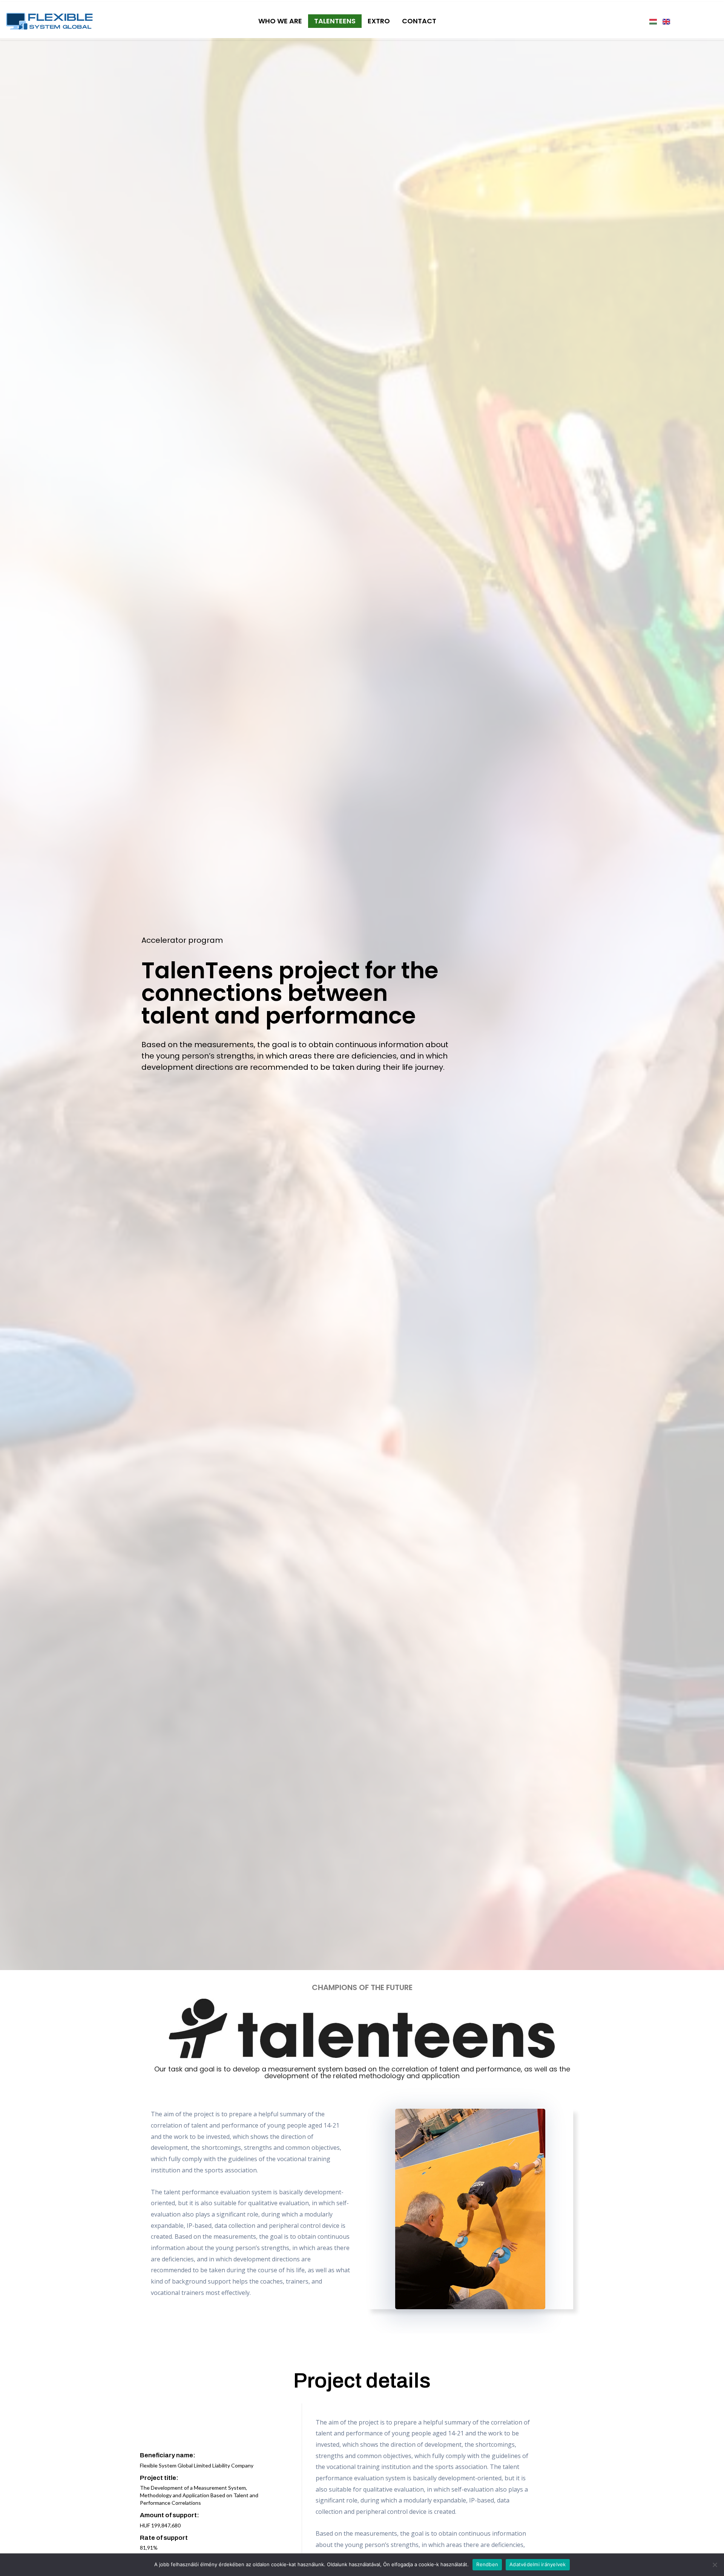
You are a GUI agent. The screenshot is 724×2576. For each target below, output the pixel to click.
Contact (419, 21)
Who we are (280, 21)
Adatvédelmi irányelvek (538, 2564)
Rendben (487, 2564)
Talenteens (335, 21)
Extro (379, 21)
